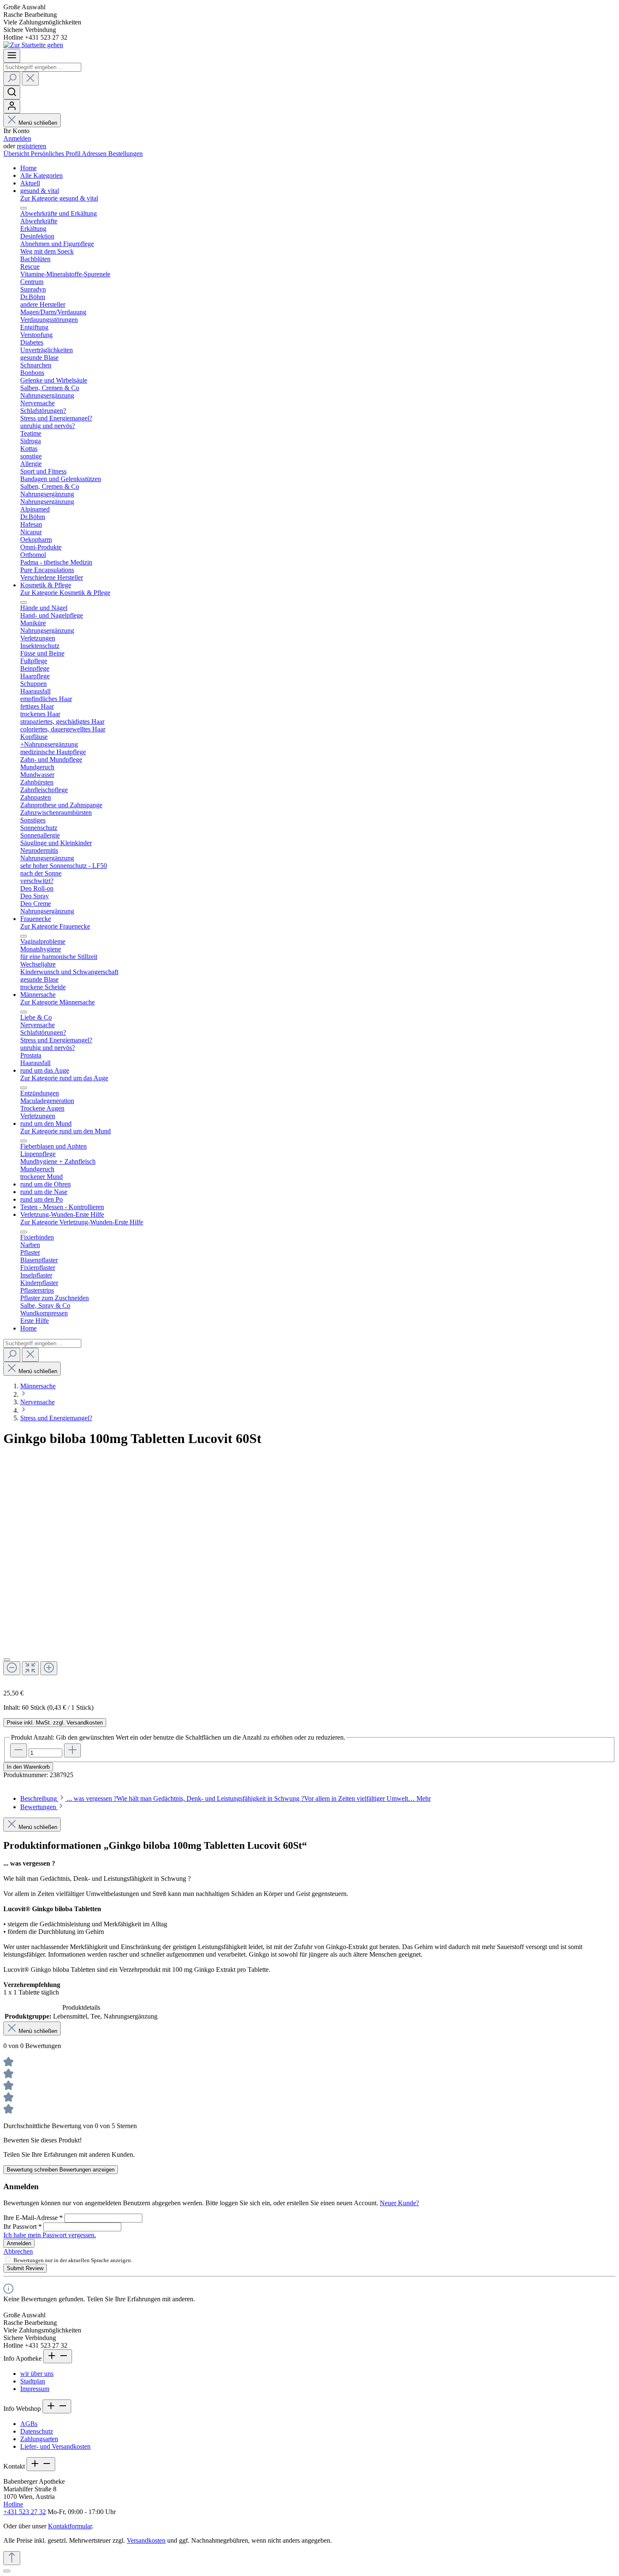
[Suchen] (12, 79)
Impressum (35, 2389)
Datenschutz (37, 2431)
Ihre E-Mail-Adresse (33, 2218)
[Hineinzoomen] (49, 1668)
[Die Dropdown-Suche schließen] (30, 79)
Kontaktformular (70, 2526)
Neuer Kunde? (399, 2203)
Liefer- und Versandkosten (55, 2446)
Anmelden (17, 138)
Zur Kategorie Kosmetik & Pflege (65, 593)
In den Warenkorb (28, 1767)
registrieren (32, 146)
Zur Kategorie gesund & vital (59, 198)
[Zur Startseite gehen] (33, 45)
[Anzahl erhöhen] (72, 1750)
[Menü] (12, 56)
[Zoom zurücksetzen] (30, 1668)
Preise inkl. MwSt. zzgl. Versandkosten (55, 1723)
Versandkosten (146, 2540)
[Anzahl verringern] (19, 1750)
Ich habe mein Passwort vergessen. (50, 2235)
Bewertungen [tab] (39, 1807)
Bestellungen (125, 154)
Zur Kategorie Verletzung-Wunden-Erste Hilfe (82, 1222)
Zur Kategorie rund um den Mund (65, 1131)
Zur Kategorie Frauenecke (55, 926)
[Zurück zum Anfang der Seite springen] (12, 2558)
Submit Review (25, 2268)
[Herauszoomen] (12, 1668)
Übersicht (17, 154)
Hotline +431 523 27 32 (25, 2508)
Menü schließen (38, 123)
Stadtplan (33, 2381)
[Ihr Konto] (12, 106)
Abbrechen (18, 2251)
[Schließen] (7, 1660)
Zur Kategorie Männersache (57, 1002)
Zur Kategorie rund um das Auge (64, 1078)
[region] (309, 1578)
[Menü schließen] (24, 208)
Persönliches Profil (56, 154)
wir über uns (37, 2374)
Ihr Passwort (23, 2227)
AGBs (29, 2424)
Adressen (95, 154)
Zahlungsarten (39, 2439)
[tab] (225, 1798)
